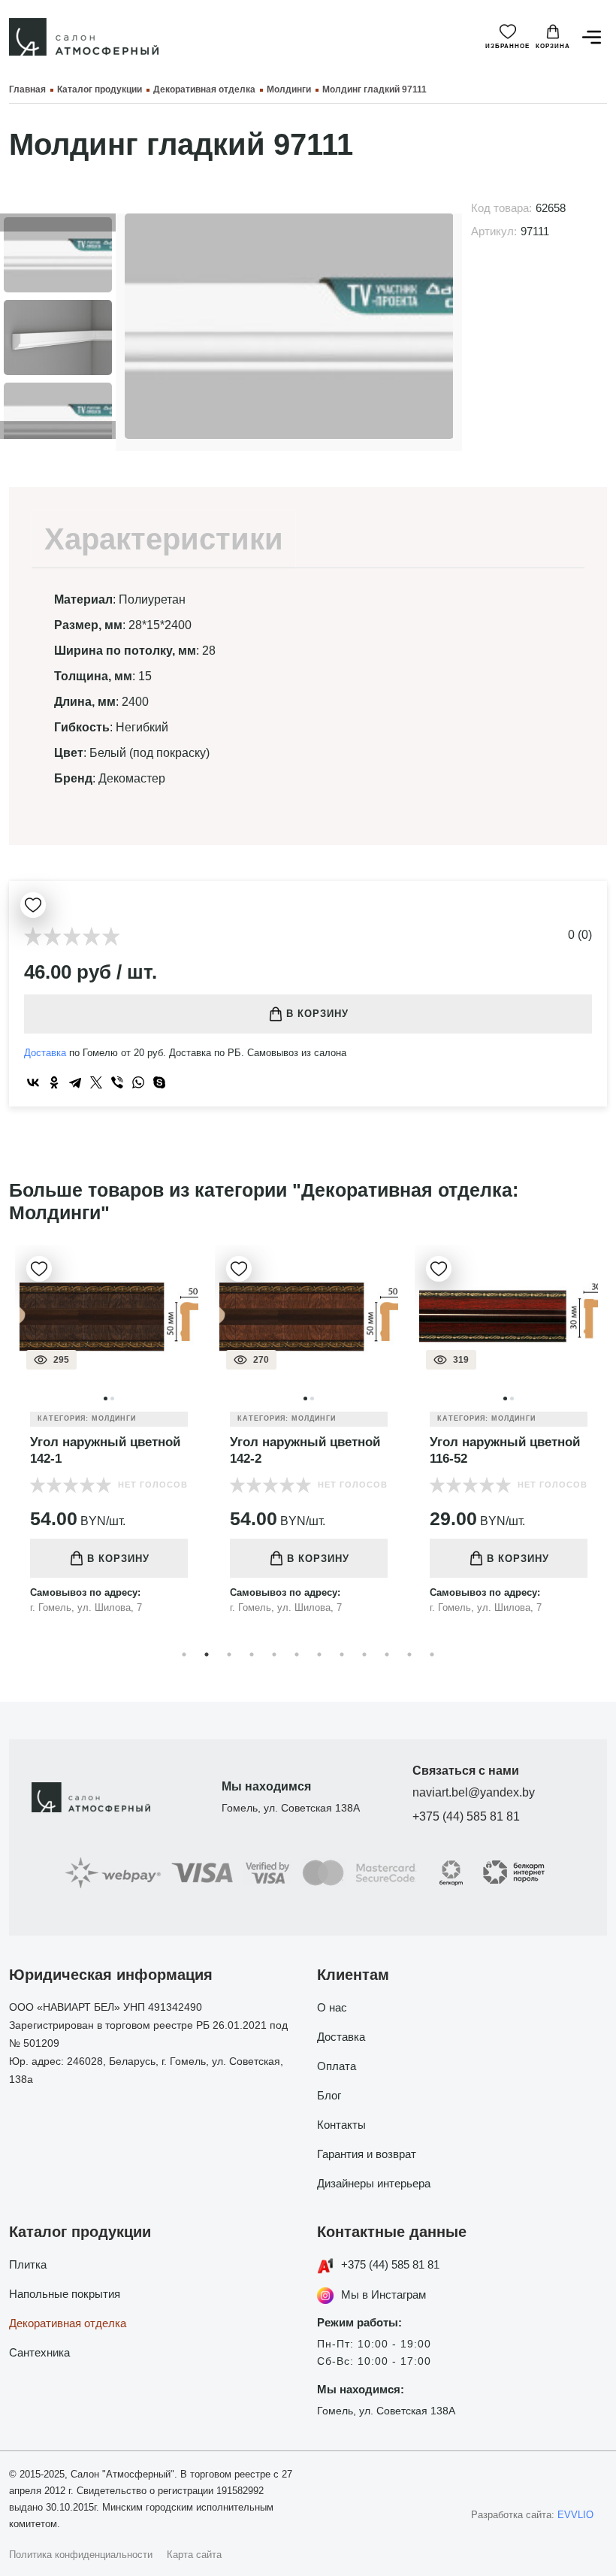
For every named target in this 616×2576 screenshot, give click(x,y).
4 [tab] (252, 1654)
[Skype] (159, 1082)
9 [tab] (364, 1654)
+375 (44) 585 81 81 (466, 1816)
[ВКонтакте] (33, 1082)
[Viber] (117, 1082)
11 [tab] (409, 1654)
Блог (329, 2095)
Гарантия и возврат (367, 2154)
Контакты (341, 2125)
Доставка (45, 1053)
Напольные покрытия (65, 2294)
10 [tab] (387, 1654)
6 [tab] (297, 1654)
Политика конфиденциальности (81, 2555)
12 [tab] (432, 1654)
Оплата (337, 2066)
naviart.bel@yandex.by (474, 1792)
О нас (332, 2007)
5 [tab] (274, 1654)
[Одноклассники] (54, 1082)
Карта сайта (194, 2555)
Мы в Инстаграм (383, 2294)
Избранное (507, 46)
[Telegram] (75, 1082)
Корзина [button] (553, 46)
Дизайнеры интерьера (374, 2183)
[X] (96, 1082)
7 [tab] (319, 1654)
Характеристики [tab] (164, 539)
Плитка (28, 2264)
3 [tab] (229, 1654)
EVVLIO (575, 2515)
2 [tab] (207, 1654)
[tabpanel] (109, 1441)
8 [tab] (342, 1654)
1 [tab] (184, 1654)
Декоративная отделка (68, 2323)
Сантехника (39, 2352)
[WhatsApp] (138, 1082)
